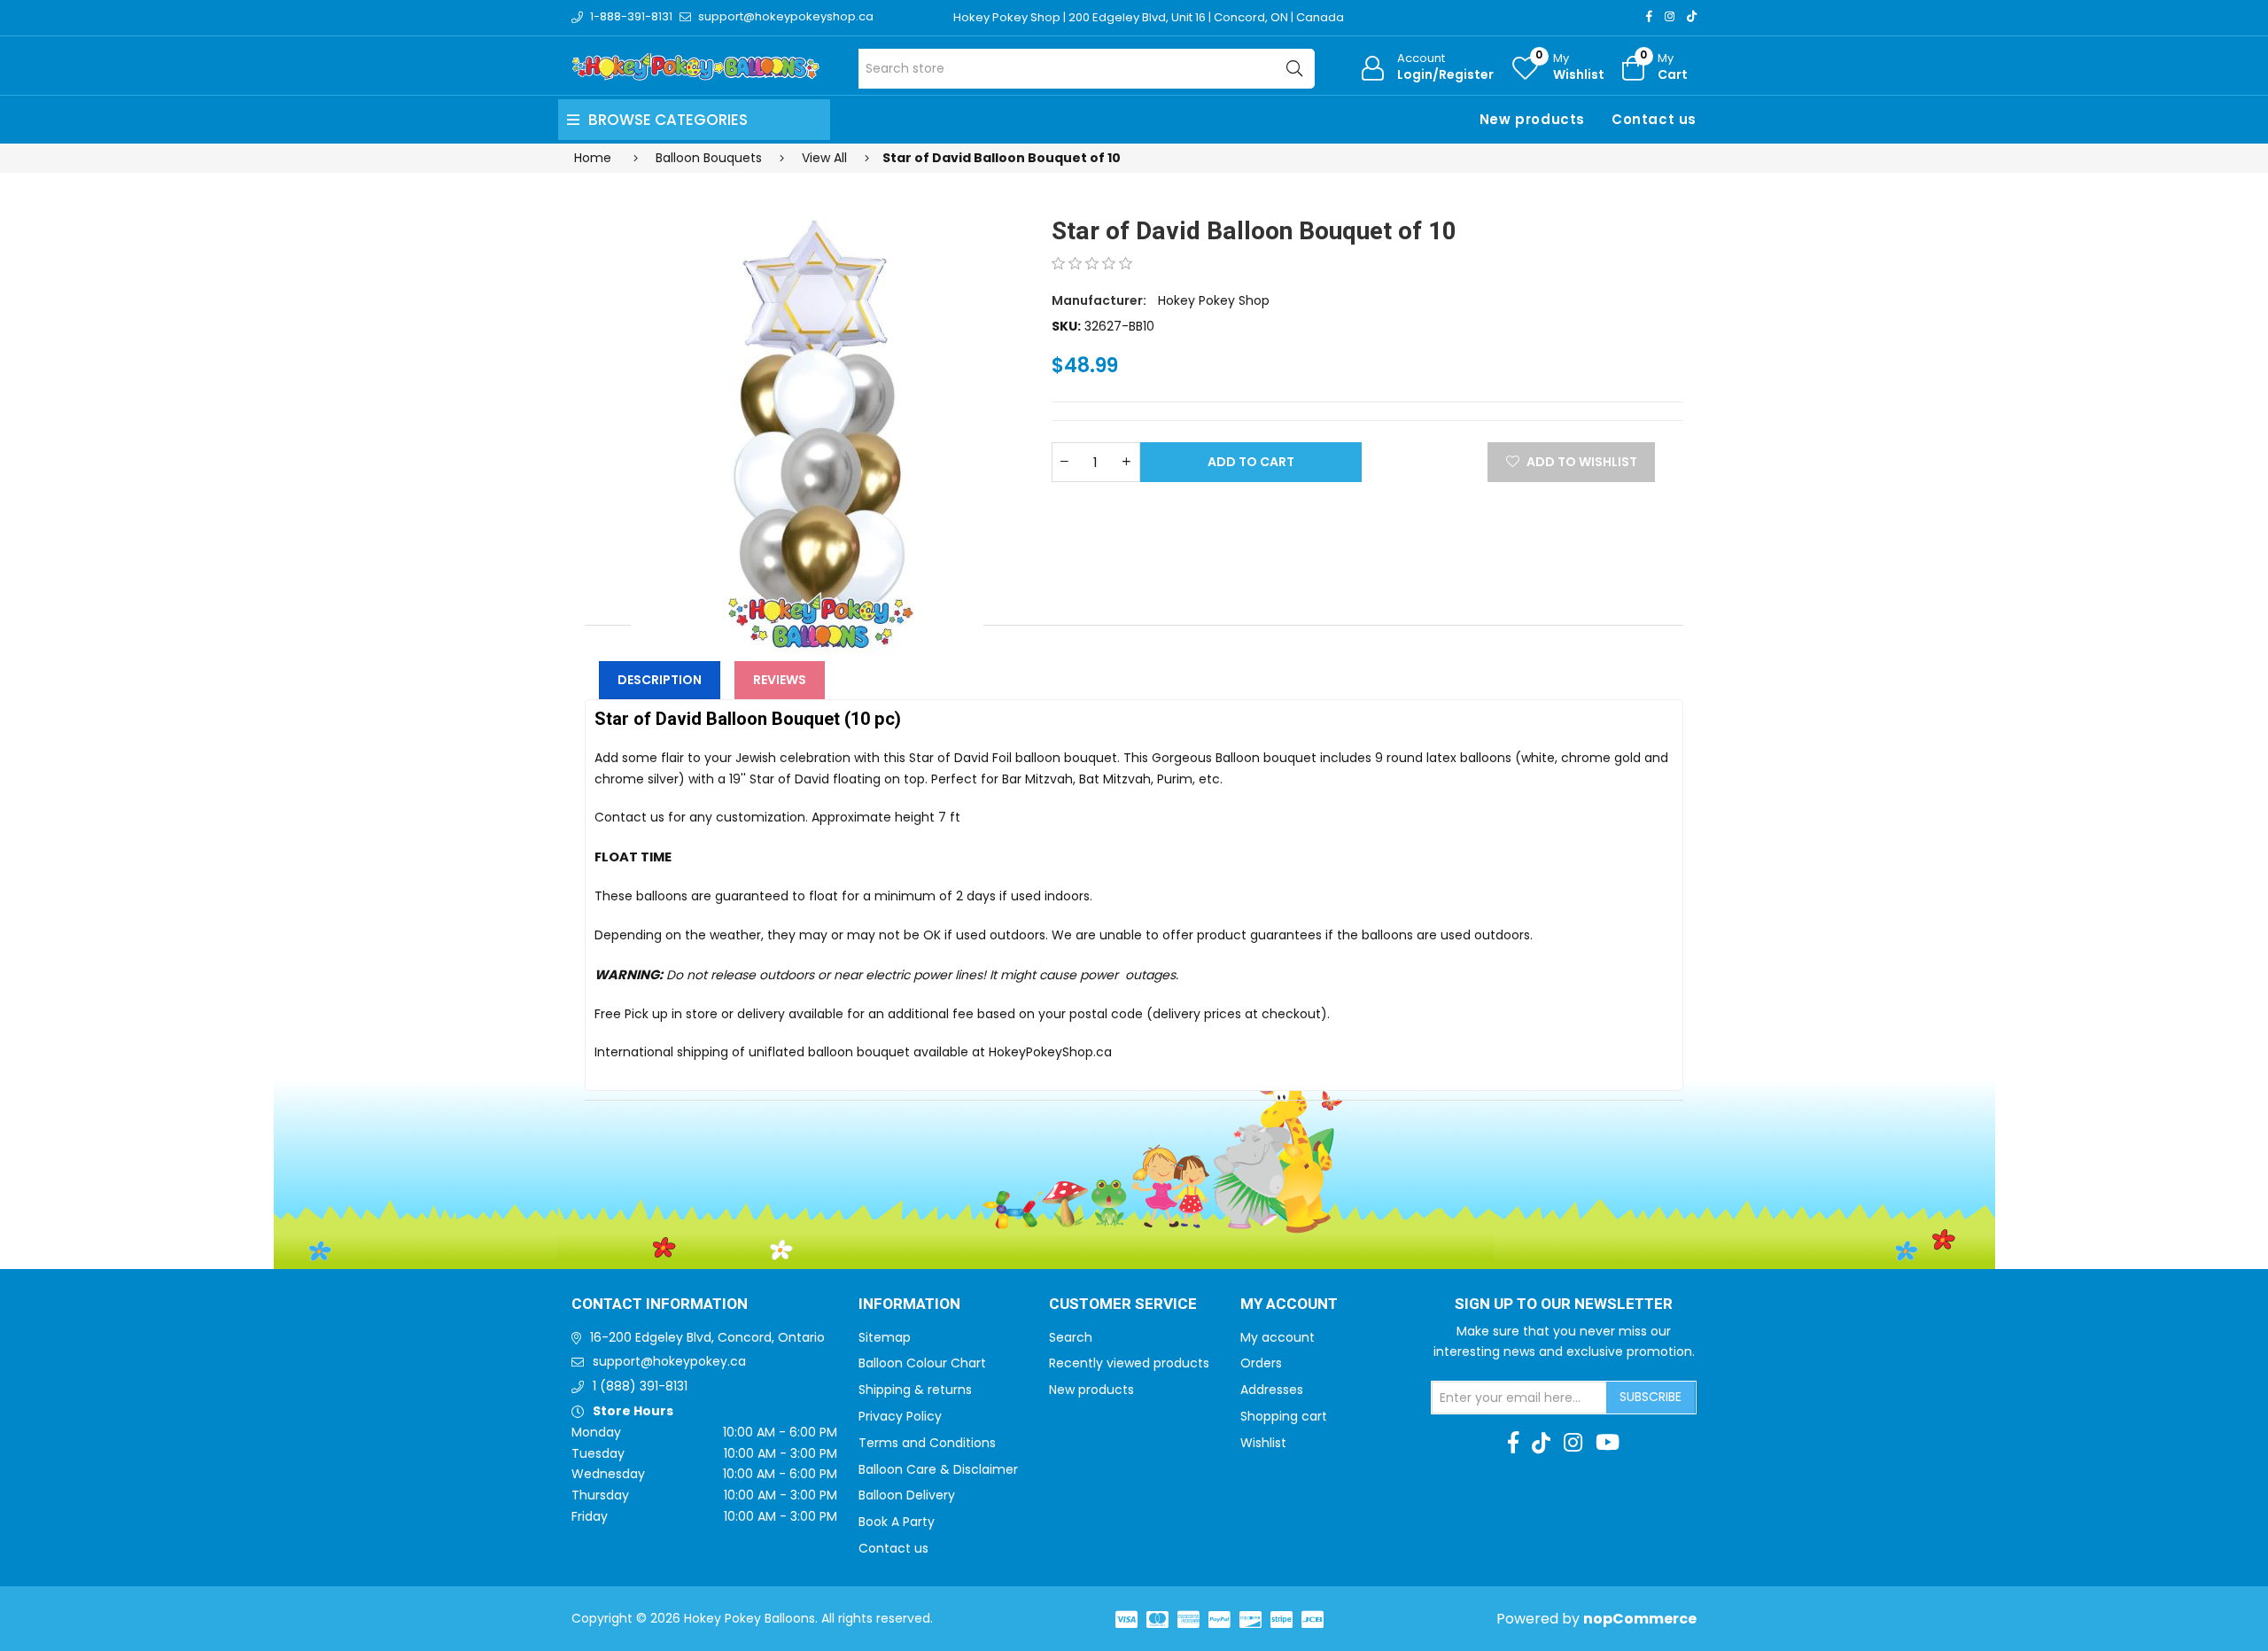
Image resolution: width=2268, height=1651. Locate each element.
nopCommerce (1640, 1619)
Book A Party (897, 1522)
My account (1278, 1337)
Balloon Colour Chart (922, 1363)
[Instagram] (1670, 16)
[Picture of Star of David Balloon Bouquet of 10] (807, 417)
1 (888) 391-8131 (640, 1386)
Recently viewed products (1129, 1363)
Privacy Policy (900, 1416)
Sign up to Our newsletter (1564, 1304)
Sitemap (885, 1337)
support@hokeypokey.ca (669, 1361)
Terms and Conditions (927, 1443)
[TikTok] (1692, 16)
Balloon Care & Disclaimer (938, 1469)
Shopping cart (1284, 1416)
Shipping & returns (915, 1390)
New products (1532, 119)
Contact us (1654, 119)
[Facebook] (1649, 16)
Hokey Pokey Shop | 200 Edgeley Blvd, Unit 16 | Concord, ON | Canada (1149, 17)
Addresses (1272, 1390)
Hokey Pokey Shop (1214, 300)
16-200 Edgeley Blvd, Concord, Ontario (707, 1337)
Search (1071, 1337)
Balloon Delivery (907, 1495)
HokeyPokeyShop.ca (1050, 1052)
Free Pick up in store (656, 1014)
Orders (1261, 1363)
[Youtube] (1608, 1443)
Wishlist (1263, 1443)
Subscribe (1651, 1397)
